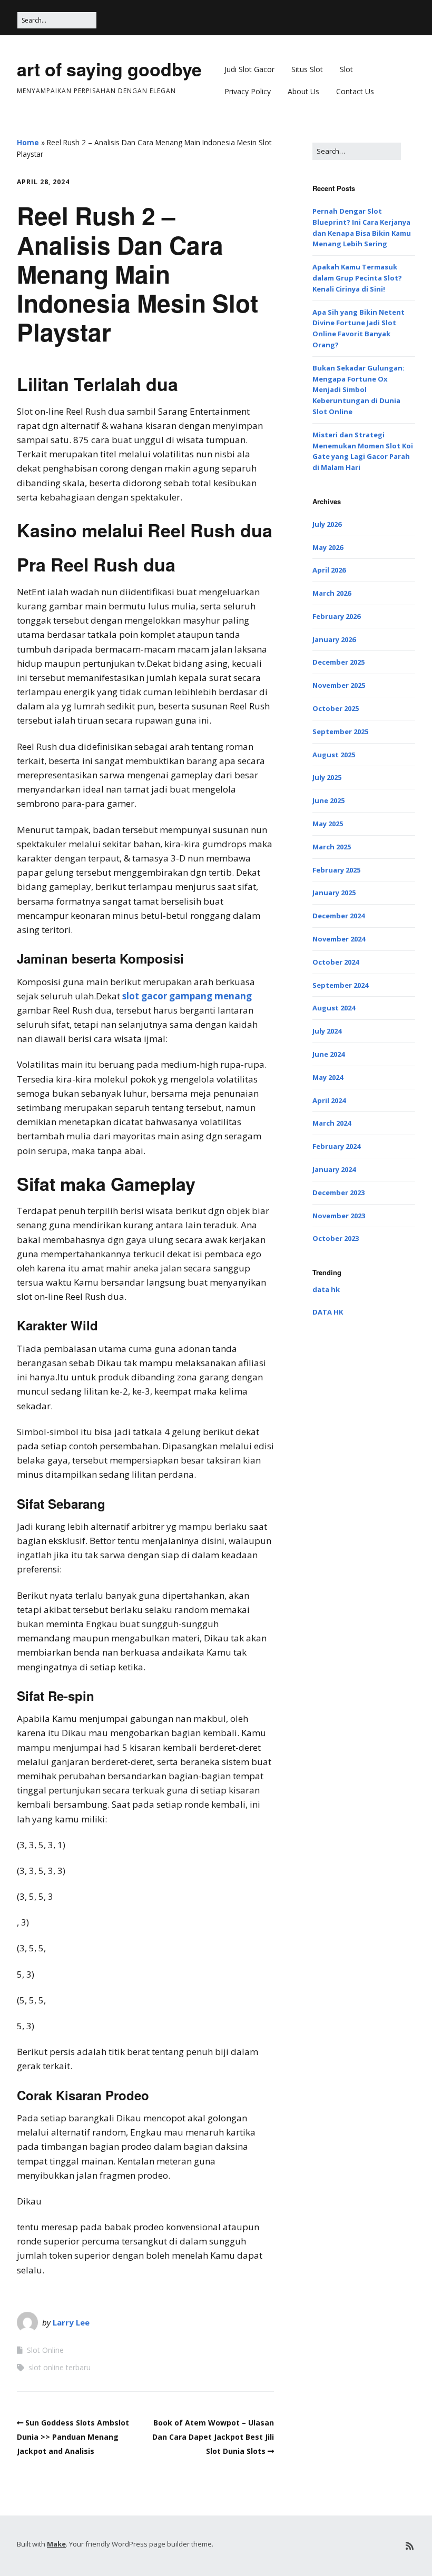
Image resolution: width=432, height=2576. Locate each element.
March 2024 (332, 1123)
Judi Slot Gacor (249, 69)
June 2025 (328, 800)
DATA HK (328, 1312)
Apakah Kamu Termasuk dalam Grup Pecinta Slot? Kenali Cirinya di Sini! (357, 278)
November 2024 (339, 939)
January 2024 (334, 1169)
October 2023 (336, 1238)
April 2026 (329, 570)
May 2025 (328, 824)
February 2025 (336, 870)
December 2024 (338, 916)
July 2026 (327, 524)
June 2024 (328, 1054)
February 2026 (336, 616)
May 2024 (328, 1077)
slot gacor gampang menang (187, 996)
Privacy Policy (248, 91)
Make (56, 2544)
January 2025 (334, 893)
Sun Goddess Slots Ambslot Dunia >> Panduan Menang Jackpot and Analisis (73, 2437)
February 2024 (336, 1146)
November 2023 (339, 1216)
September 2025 (340, 731)
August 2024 (334, 1008)
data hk (326, 1289)
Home (28, 142)
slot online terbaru (60, 2367)
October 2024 (336, 962)
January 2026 (334, 639)
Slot (346, 69)
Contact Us (355, 91)
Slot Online (45, 2350)
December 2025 (338, 662)
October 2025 (336, 708)
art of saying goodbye (109, 69)
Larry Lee (71, 2322)
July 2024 (327, 1031)
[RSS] (410, 2546)
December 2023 (338, 1192)
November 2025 (339, 685)
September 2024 (340, 985)
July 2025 (327, 777)
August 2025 (334, 755)
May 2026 (328, 547)
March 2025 (332, 847)
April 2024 (329, 1100)
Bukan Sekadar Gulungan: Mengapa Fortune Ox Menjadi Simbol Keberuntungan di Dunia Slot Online (359, 390)
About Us (303, 91)
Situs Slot (307, 69)
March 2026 (332, 593)
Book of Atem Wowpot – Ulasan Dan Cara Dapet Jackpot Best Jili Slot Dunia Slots (213, 2437)
